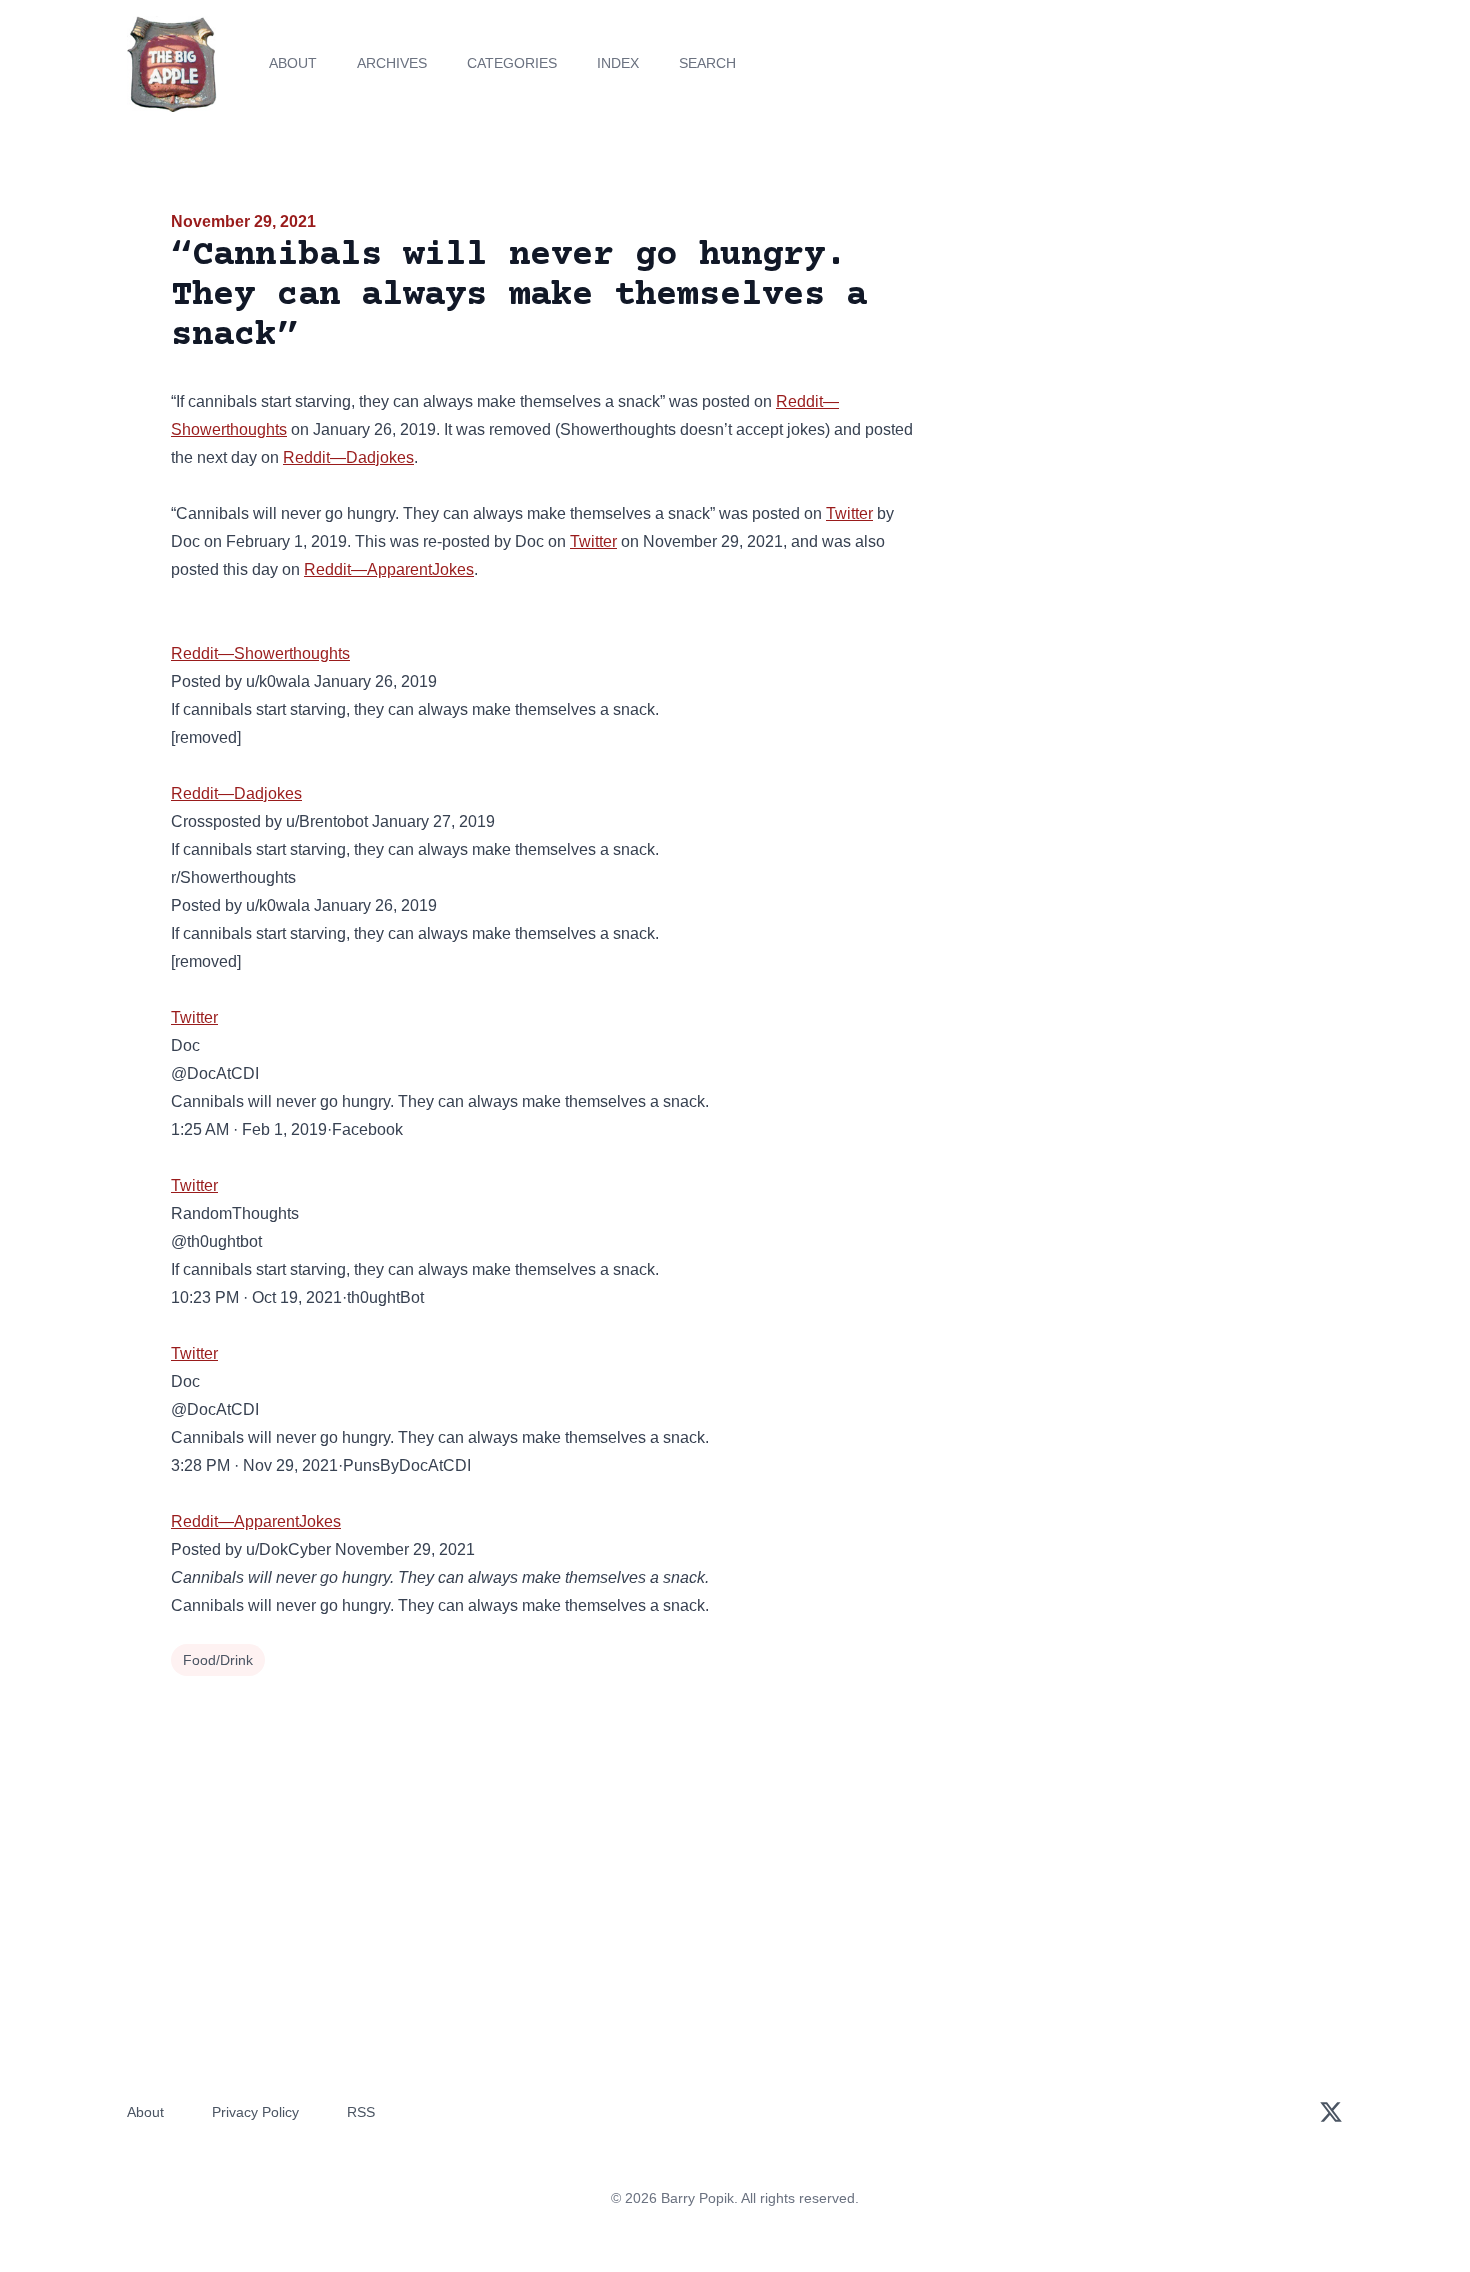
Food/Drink (218, 1660)
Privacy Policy (255, 2112)
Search (707, 63)
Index (618, 63)
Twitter (849, 513)
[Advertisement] (1119, 364)
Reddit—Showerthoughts (260, 653)
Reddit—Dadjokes (348, 457)
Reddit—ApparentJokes (389, 569)
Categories (512, 63)
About (293, 63)
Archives (392, 63)
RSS (361, 2112)
